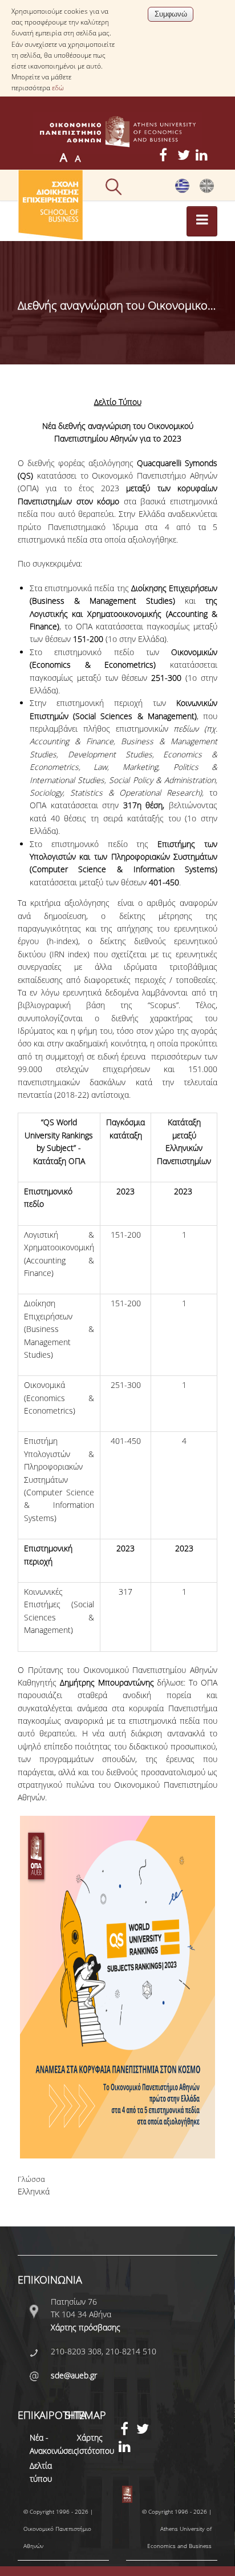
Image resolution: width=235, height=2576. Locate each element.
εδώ (58, 88)
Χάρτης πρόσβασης (86, 2327)
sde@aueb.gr (74, 2375)
